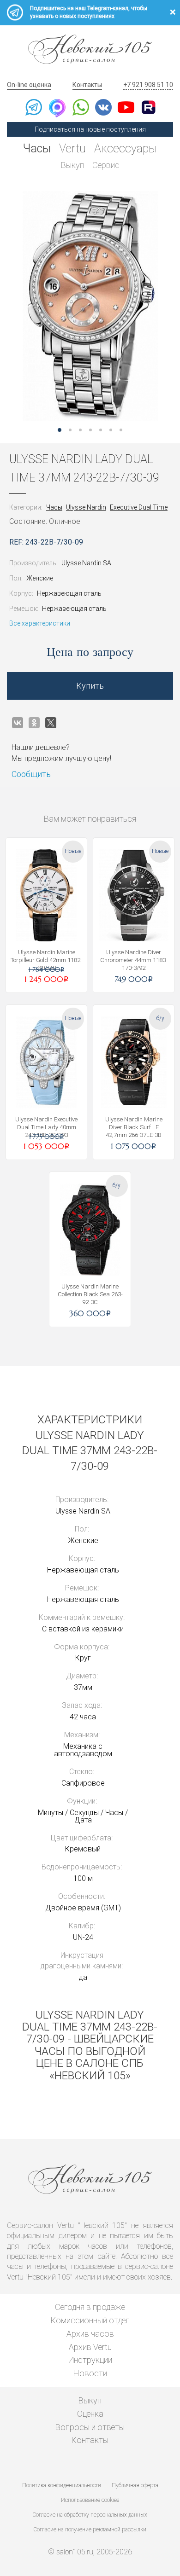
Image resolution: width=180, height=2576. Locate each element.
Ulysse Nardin (86, 507)
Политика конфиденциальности (62, 2485)
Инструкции (90, 2360)
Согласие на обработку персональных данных (90, 2515)
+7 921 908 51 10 (148, 85)
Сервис (106, 165)
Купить (90, 686)
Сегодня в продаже (90, 2307)
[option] (90, 306)
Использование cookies (90, 2500)
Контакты (87, 85)
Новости (90, 2373)
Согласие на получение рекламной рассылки (90, 2530)
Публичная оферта (135, 2485)
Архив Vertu (90, 2347)
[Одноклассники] (34, 723)
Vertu (72, 148)
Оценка (90, 2414)
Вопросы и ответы (90, 2427)
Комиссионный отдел (90, 2320)
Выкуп (72, 165)
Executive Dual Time (139, 507)
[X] (51, 723)
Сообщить (31, 774)
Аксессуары (126, 148)
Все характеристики (40, 623)
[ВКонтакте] (18, 723)
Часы (37, 148)
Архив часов (90, 2334)
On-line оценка (29, 85)
